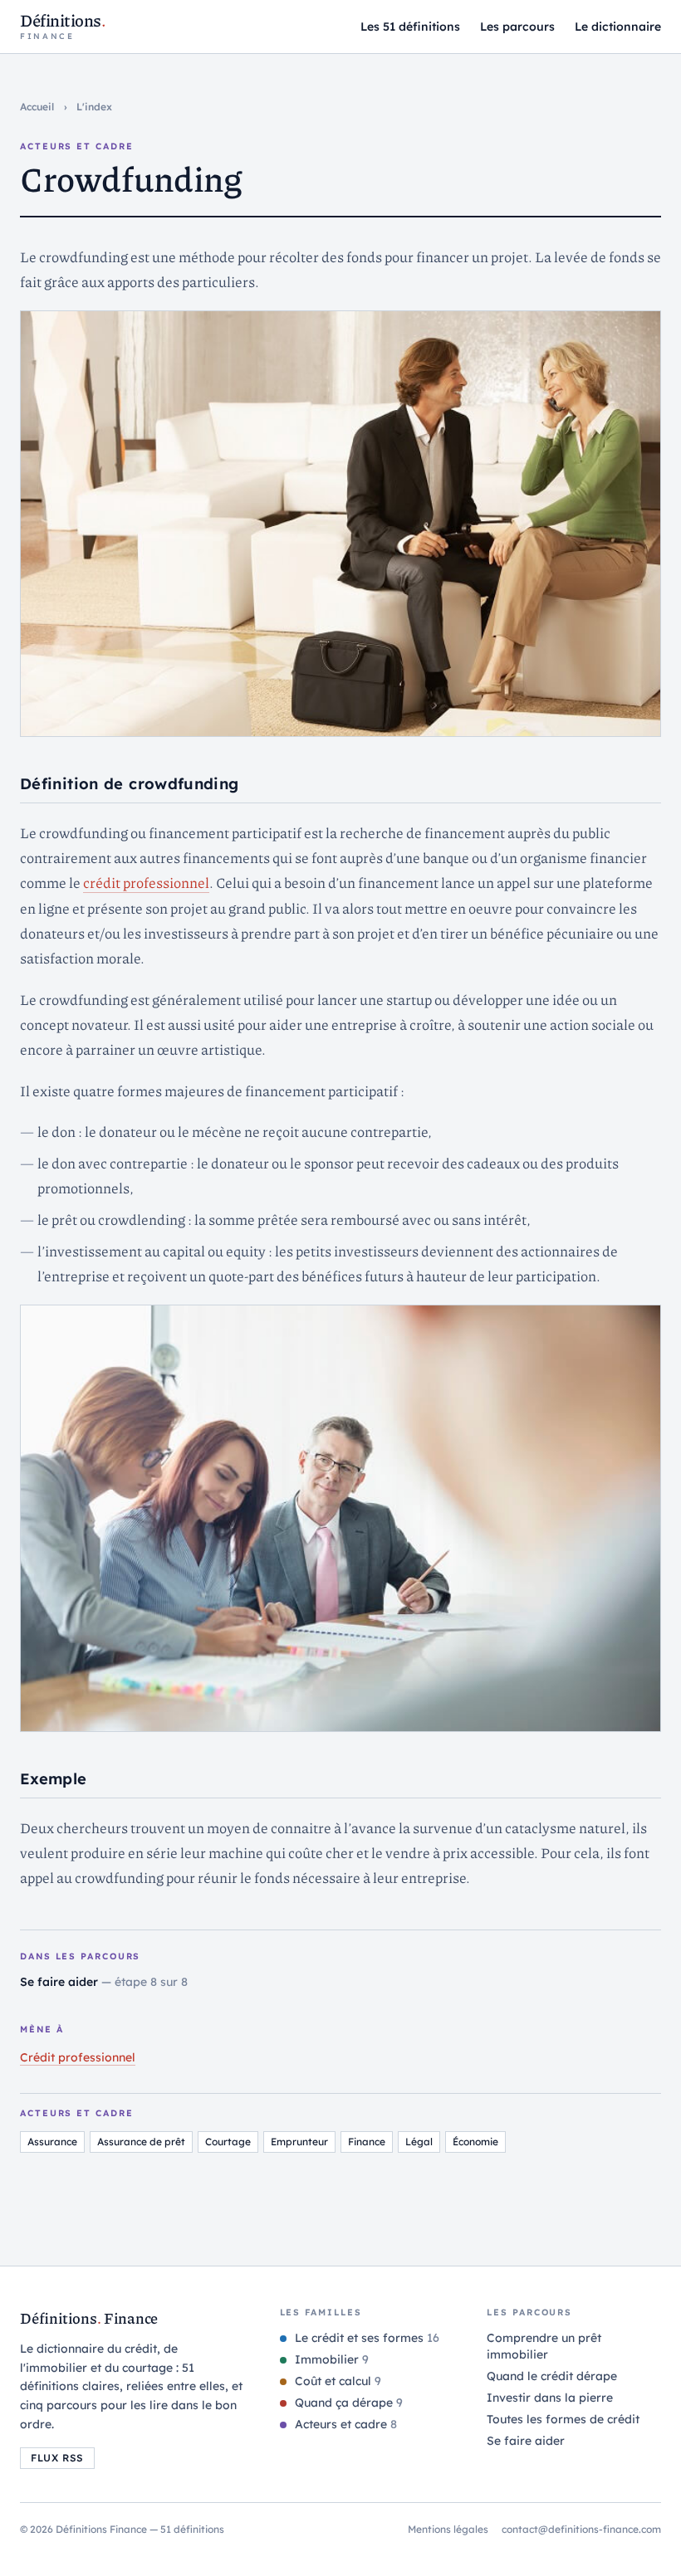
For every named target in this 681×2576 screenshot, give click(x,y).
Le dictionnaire (618, 27)
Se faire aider (61, 1982)
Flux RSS (57, 2458)
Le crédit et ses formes (365, 2338)
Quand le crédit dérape (552, 2376)
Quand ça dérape (347, 2403)
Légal (419, 2142)
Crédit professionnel (78, 2057)
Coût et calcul (336, 2381)
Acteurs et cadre (344, 2424)
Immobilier (330, 2359)
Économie (475, 2142)
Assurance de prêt (141, 2142)
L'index (94, 107)
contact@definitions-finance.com (581, 2529)
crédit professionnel (146, 882)
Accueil (37, 107)
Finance (367, 2142)
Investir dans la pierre (550, 2398)
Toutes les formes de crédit (563, 2419)
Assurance (52, 2142)
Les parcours (517, 27)
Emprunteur (299, 2142)
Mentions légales (448, 2529)
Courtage (228, 2142)
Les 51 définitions (410, 27)
